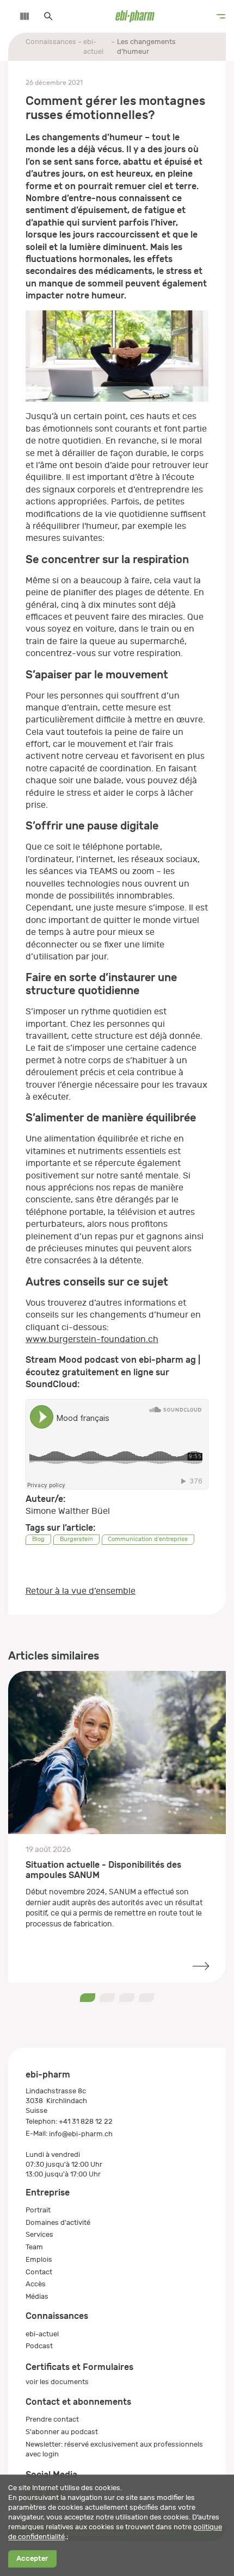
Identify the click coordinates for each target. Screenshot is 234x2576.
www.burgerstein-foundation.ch (92, 1339)
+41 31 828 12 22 (86, 2121)
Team (34, 2247)
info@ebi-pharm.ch (81, 2134)
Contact (39, 2272)
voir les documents (57, 2382)
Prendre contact (52, 2419)
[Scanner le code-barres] (19, 16)
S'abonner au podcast (62, 2432)
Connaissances (51, 42)
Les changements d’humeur (146, 46)
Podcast (39, 2346)
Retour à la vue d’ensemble (81, 1591)
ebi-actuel (93, 46)
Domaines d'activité (58, 2222)
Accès (36, 2284)
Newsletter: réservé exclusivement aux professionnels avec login (114, 2449)
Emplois (39, 2259)
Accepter (32, 2559)
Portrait (38, 2210)
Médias (37, 2296)
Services (39, 2234)
